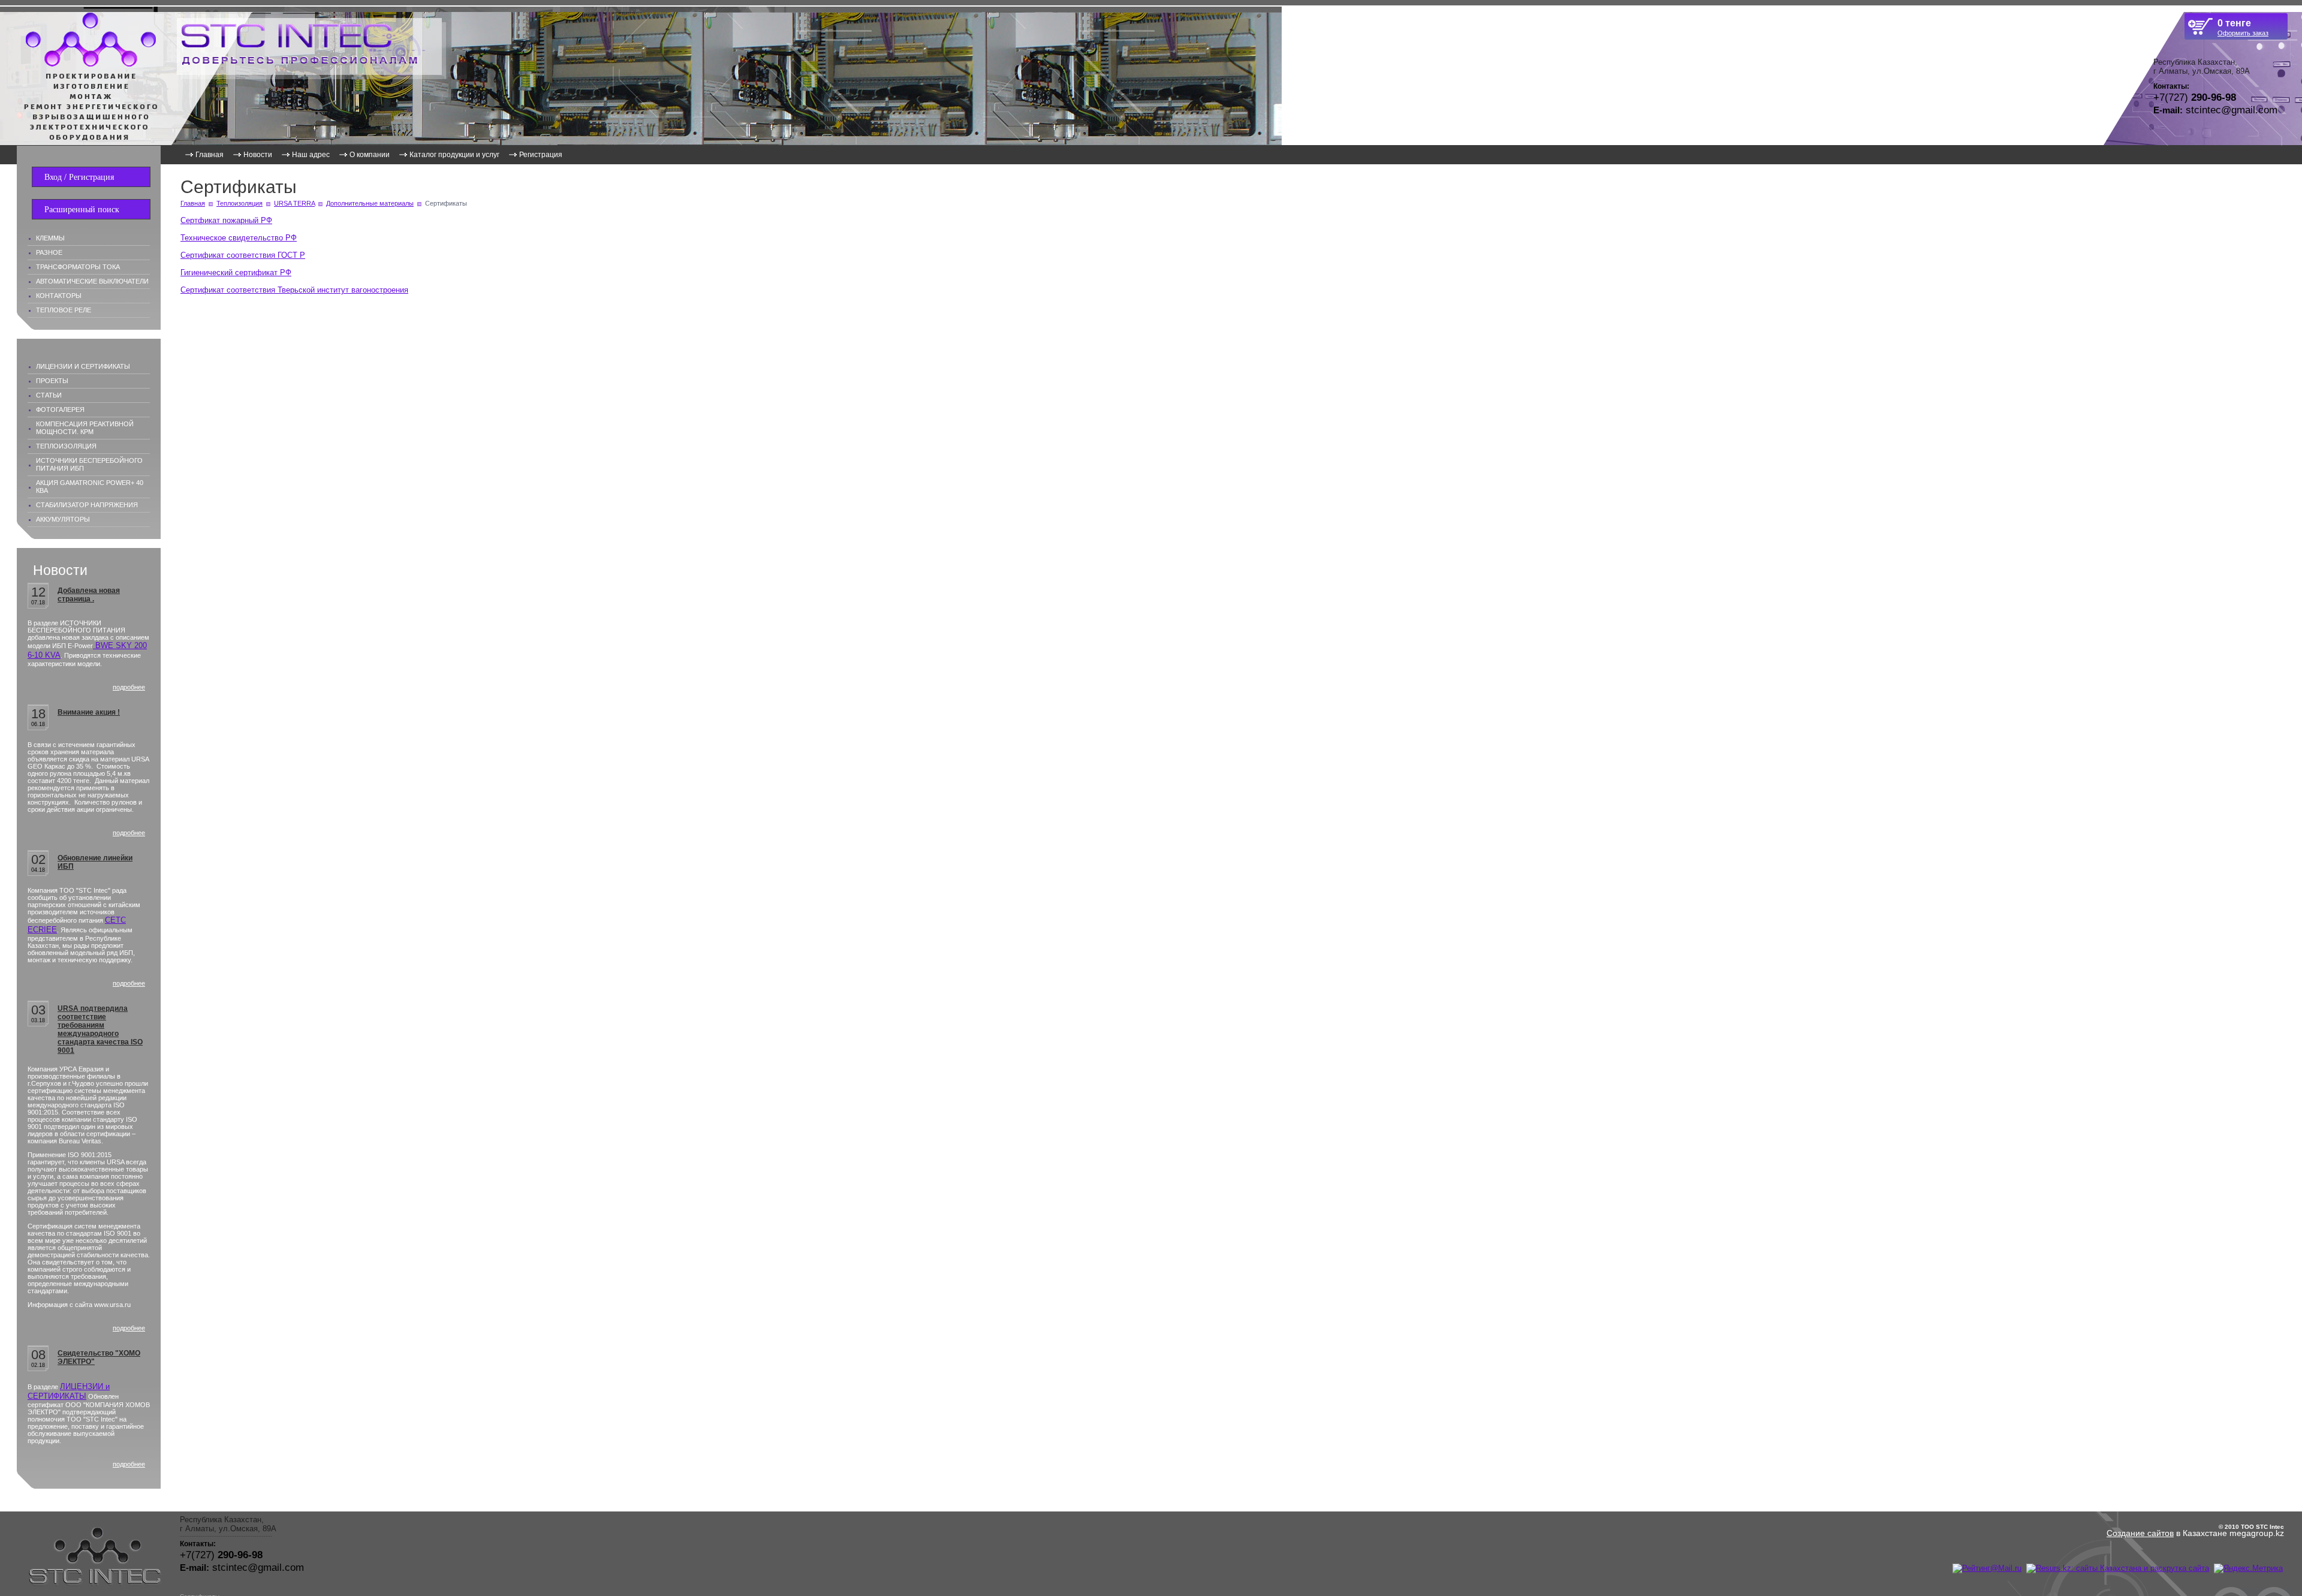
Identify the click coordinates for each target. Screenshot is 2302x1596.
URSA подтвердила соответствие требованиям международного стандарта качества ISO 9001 (100, 1029)
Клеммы (50, 238)
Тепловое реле (64, 310)
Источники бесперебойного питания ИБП (89, 464)
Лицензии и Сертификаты (83, 366)
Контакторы (59, 296)
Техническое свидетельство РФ (239, 238)
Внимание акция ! (89, 712)
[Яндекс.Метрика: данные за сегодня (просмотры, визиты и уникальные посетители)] (2248, 1568)
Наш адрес (311, 155)
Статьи (49, 395)
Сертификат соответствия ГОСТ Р (243, 255)
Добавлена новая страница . (89, 595)
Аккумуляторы (63, 519)
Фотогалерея (60, 409)
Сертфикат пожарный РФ (226, 220)
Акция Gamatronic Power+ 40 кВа (90, 487)
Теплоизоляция (66, 446)
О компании (370, 155)
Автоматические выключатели (92, 281)
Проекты (52, 381)
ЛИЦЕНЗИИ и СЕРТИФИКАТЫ (69, 1391)
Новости (258, 155)
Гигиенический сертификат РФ (236, 272)
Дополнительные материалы (370, 203)
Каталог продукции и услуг (454, 155)
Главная (210, 155)
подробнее (129, 687)
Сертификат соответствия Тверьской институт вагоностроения (294, 290)
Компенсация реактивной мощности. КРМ (85, 428)
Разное (49, 252)
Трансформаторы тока (78, 267)
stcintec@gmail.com (2232, 110)
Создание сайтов (2140, 1533)
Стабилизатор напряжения (87, 505)
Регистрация (541, 155)
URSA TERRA (294, 203)
